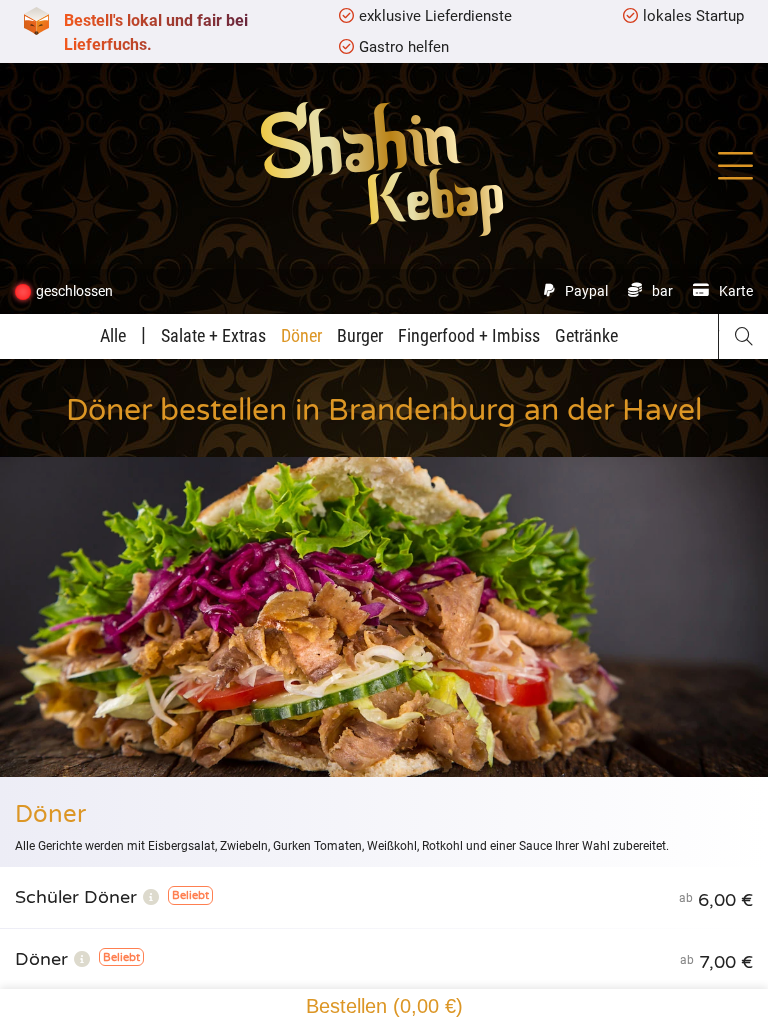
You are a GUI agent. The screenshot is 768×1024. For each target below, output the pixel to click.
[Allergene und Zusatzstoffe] (151, 897)
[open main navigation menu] (735, 166)
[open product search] (744, 336)
